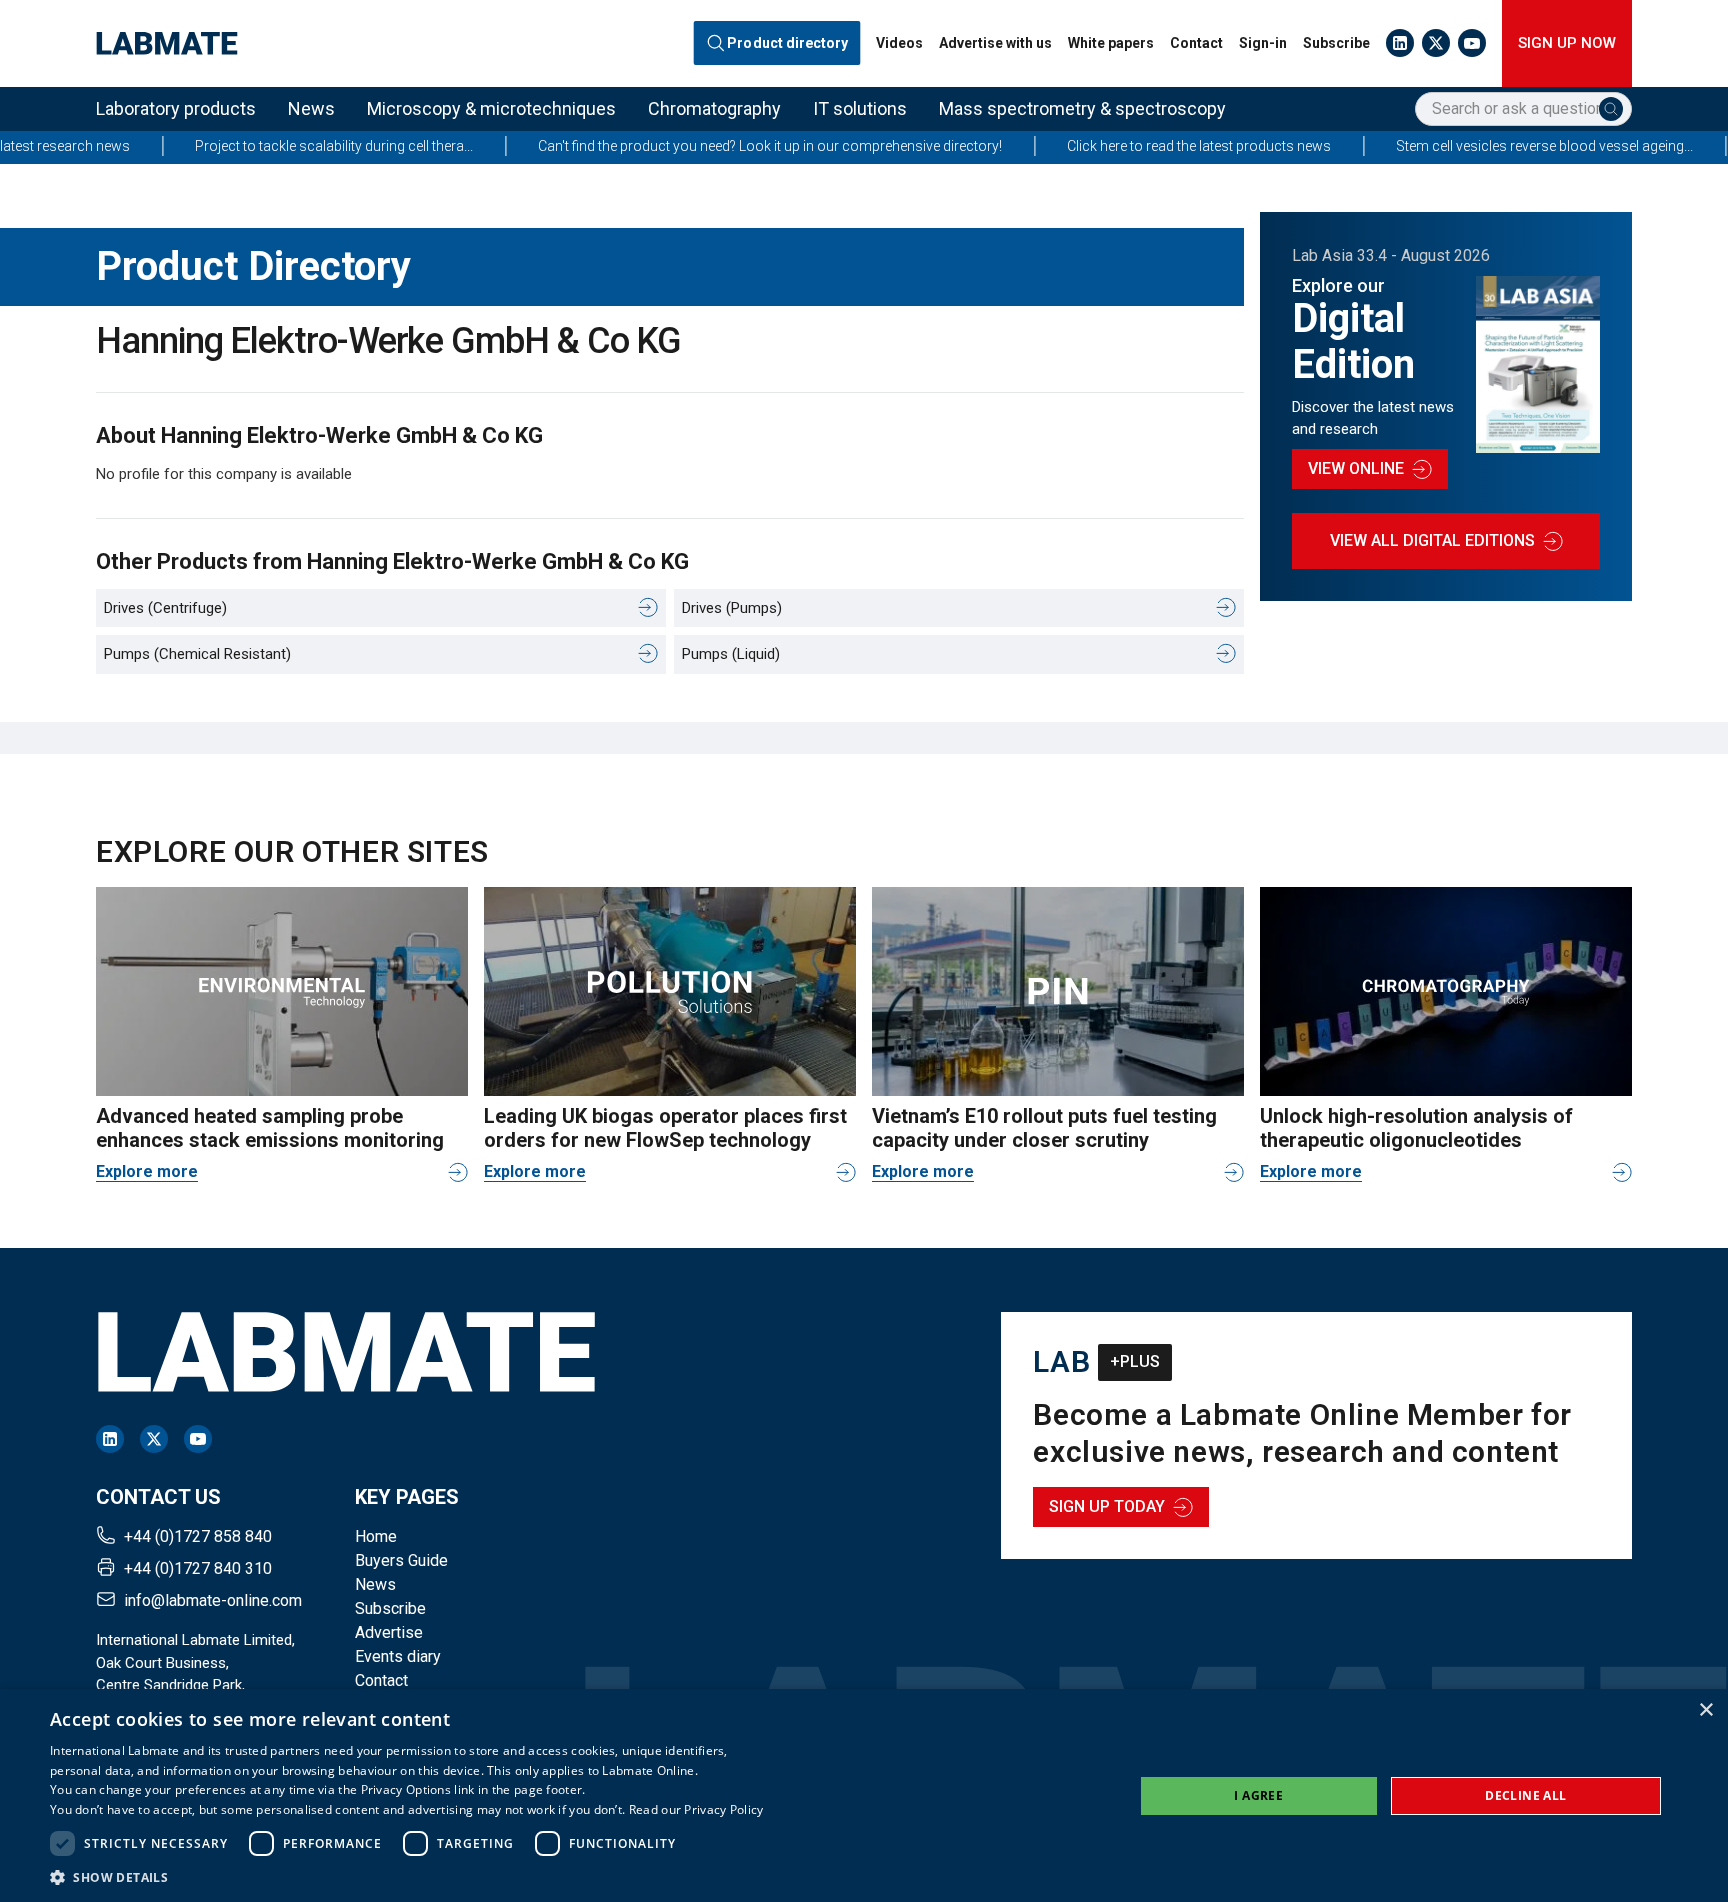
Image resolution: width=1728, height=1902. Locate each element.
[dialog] (864, 1795)
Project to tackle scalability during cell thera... (260, 146)
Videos (899, 43)
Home (376, 1536)
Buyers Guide (401, 1560)
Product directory (788, 43)
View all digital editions (1432, 540)
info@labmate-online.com (213, 1600)
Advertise (389, 1632)
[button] (407, 1877)
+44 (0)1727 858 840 (198, 1536)
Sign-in (1263, 43)
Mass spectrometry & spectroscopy (1082, 108)
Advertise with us (995, 43)
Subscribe (1336, 43)
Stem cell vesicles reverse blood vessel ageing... (1470, 146)
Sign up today (1107, 1506)
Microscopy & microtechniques (491, 108)
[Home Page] (167, 43)
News (311, 108)
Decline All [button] (1525, 1795)
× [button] (1705, 1710)
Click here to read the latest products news (1125, 146)
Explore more (147, 1171)
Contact (1196, 43)
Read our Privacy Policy (696, 1809)
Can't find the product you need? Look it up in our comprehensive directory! (696, 146)
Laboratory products (176, 108)
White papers (1111, 43)
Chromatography (714, 108)
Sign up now (1567, 43)
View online (1356, 468)
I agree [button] (1258, 1795)
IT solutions (860, 108)
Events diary (398, 1656)
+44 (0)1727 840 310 (198, 1568)
